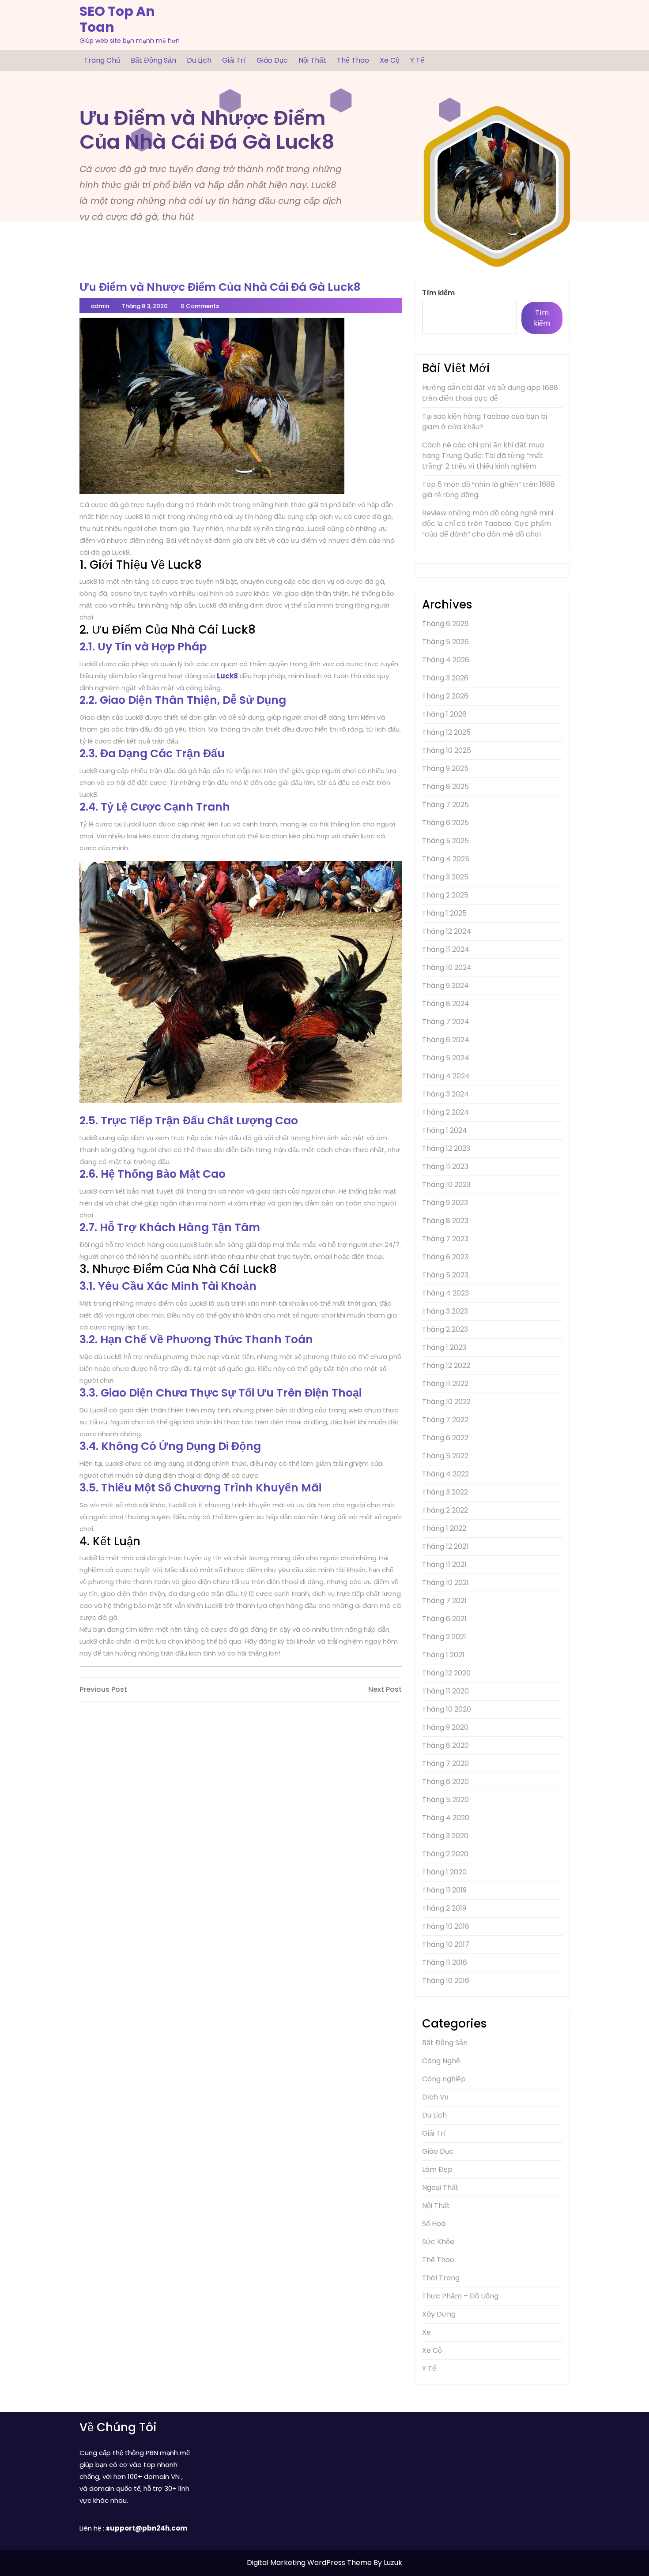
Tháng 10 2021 (445, 1583)
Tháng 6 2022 (445, 1438)
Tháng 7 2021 (444, 1601)
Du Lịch (199, 60)
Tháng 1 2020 (444, 1872)
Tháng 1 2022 (444, 1528)
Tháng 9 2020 (445, 1727)
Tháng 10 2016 (446, 1981)
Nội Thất (312, 60)
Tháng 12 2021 (445, 1546)
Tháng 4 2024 (446, 1076)
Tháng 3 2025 (445, 877)
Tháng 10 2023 (446, 1185)
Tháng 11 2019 (444, 1890)
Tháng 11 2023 (445, 1166)
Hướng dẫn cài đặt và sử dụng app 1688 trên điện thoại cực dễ (490, 393)
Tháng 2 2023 (445, 1329)
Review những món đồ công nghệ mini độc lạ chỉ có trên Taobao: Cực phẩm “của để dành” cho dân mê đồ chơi (488, 524)
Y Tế (417, 60)
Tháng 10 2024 (447, 967)
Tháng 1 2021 (443, 1655)
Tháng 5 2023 (445, 1275)
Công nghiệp (444, 2079)
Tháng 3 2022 (445, 1492)
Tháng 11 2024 (446, 949)
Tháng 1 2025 (444, 913)
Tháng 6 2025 (445, 823)
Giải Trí (234, 60)
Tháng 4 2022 (445, 1474)
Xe (426, 2332)
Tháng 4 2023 (445, 1293)
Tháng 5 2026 (445, 642)
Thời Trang (441, 2278)
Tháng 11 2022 (445, 1384)
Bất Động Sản (153, 60)
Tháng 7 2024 (446, 1022)
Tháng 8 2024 (446, 1004)
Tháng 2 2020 (445, 1854)
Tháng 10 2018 (446, 1926)
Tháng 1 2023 (444, 1347)
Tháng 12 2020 (446, 1673)
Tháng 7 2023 (445, 1239)
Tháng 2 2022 (445, 1510)
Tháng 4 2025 (446, 859)
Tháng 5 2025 (445, 841)
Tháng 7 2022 (445, 1420)
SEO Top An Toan (117, 19)
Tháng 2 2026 (445, 696)
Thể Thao (353, 60)
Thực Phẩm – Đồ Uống (460, 2296)
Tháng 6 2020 (445, 1782)
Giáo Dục (272, 60)
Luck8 (227, 676)
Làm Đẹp (437, 2169)
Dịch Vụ (435, 2097)
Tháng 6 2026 (445, 624)
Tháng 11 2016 (445, 1962)
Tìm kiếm (438, 293)
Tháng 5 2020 (445, 1800)
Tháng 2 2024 (445, 1112)
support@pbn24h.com (147, 2528)
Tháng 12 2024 (447, 931)
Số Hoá (434, 2224)
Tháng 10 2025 (447, 750)
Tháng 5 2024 (446, 1058)
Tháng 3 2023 (445, 1311)
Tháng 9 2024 (445, 986)
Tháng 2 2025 (445, 895)
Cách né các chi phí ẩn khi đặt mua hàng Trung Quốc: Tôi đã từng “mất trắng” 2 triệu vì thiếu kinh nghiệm (483, 456)
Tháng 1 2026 (444, 714)
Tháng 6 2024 (446, 1040)
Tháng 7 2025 (445, 805)
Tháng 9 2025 (445, 768)
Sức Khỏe (438, 2242)
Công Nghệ (441, 2061)
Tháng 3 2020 (445, 1836)
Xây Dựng (439, 2314)
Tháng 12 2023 (446, 1148)
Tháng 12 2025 (446, 732)
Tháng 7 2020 (445, 1763)
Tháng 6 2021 (444, 1619)
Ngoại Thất (440, 2187)
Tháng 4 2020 (446, 1818)
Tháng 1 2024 (445, 1130)
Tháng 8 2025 (445, 787)
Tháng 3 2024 (445, 1094)
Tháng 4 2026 (446, 660)
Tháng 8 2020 (445, 1745)
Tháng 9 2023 (445, 1203)
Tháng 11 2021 (444, 1564)
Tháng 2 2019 (444, 1908)
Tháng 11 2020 (445, 1691)
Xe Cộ (390, 60)
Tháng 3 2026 (445, 678)
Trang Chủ (102, 60)
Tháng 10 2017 (446, 1944)
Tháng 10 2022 (446, 1402)
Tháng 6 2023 (445, 1257)
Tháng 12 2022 (446, 1365)
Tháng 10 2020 (447, 1709)
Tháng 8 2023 (445, 1221)
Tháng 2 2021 (444, 1637)
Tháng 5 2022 (445, 1456)
